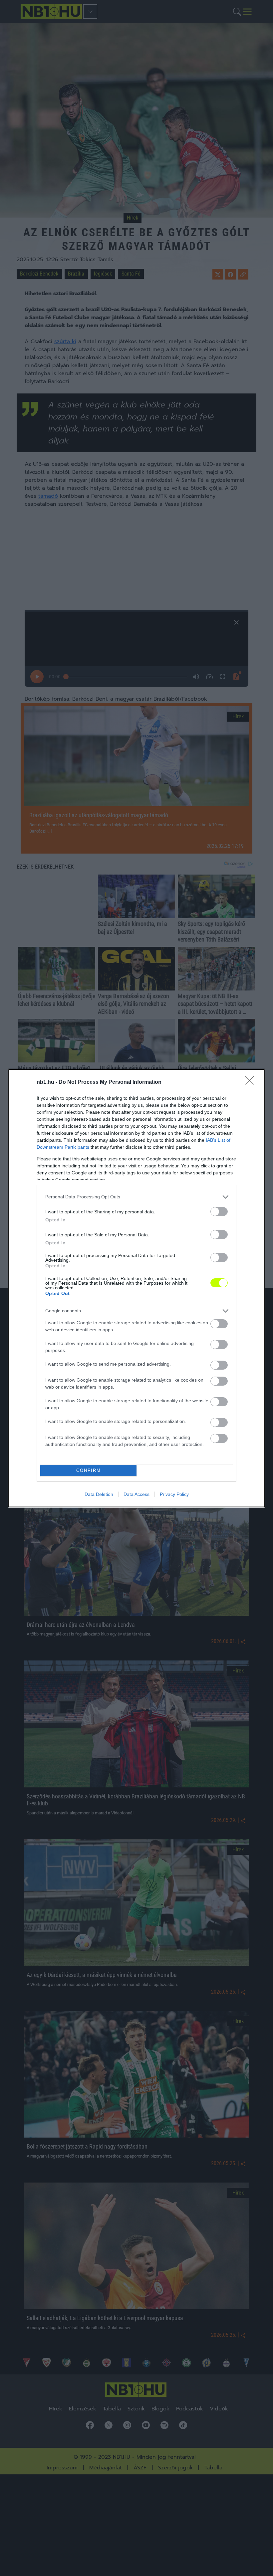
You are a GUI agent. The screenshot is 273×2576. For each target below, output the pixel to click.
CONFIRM (89, 1470)
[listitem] (136, 1197)
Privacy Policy (174, 1494)
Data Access (136, 1494)
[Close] (252, 1082)
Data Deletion (99, 1494)
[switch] (219, 1212)
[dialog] (136, 1288)
